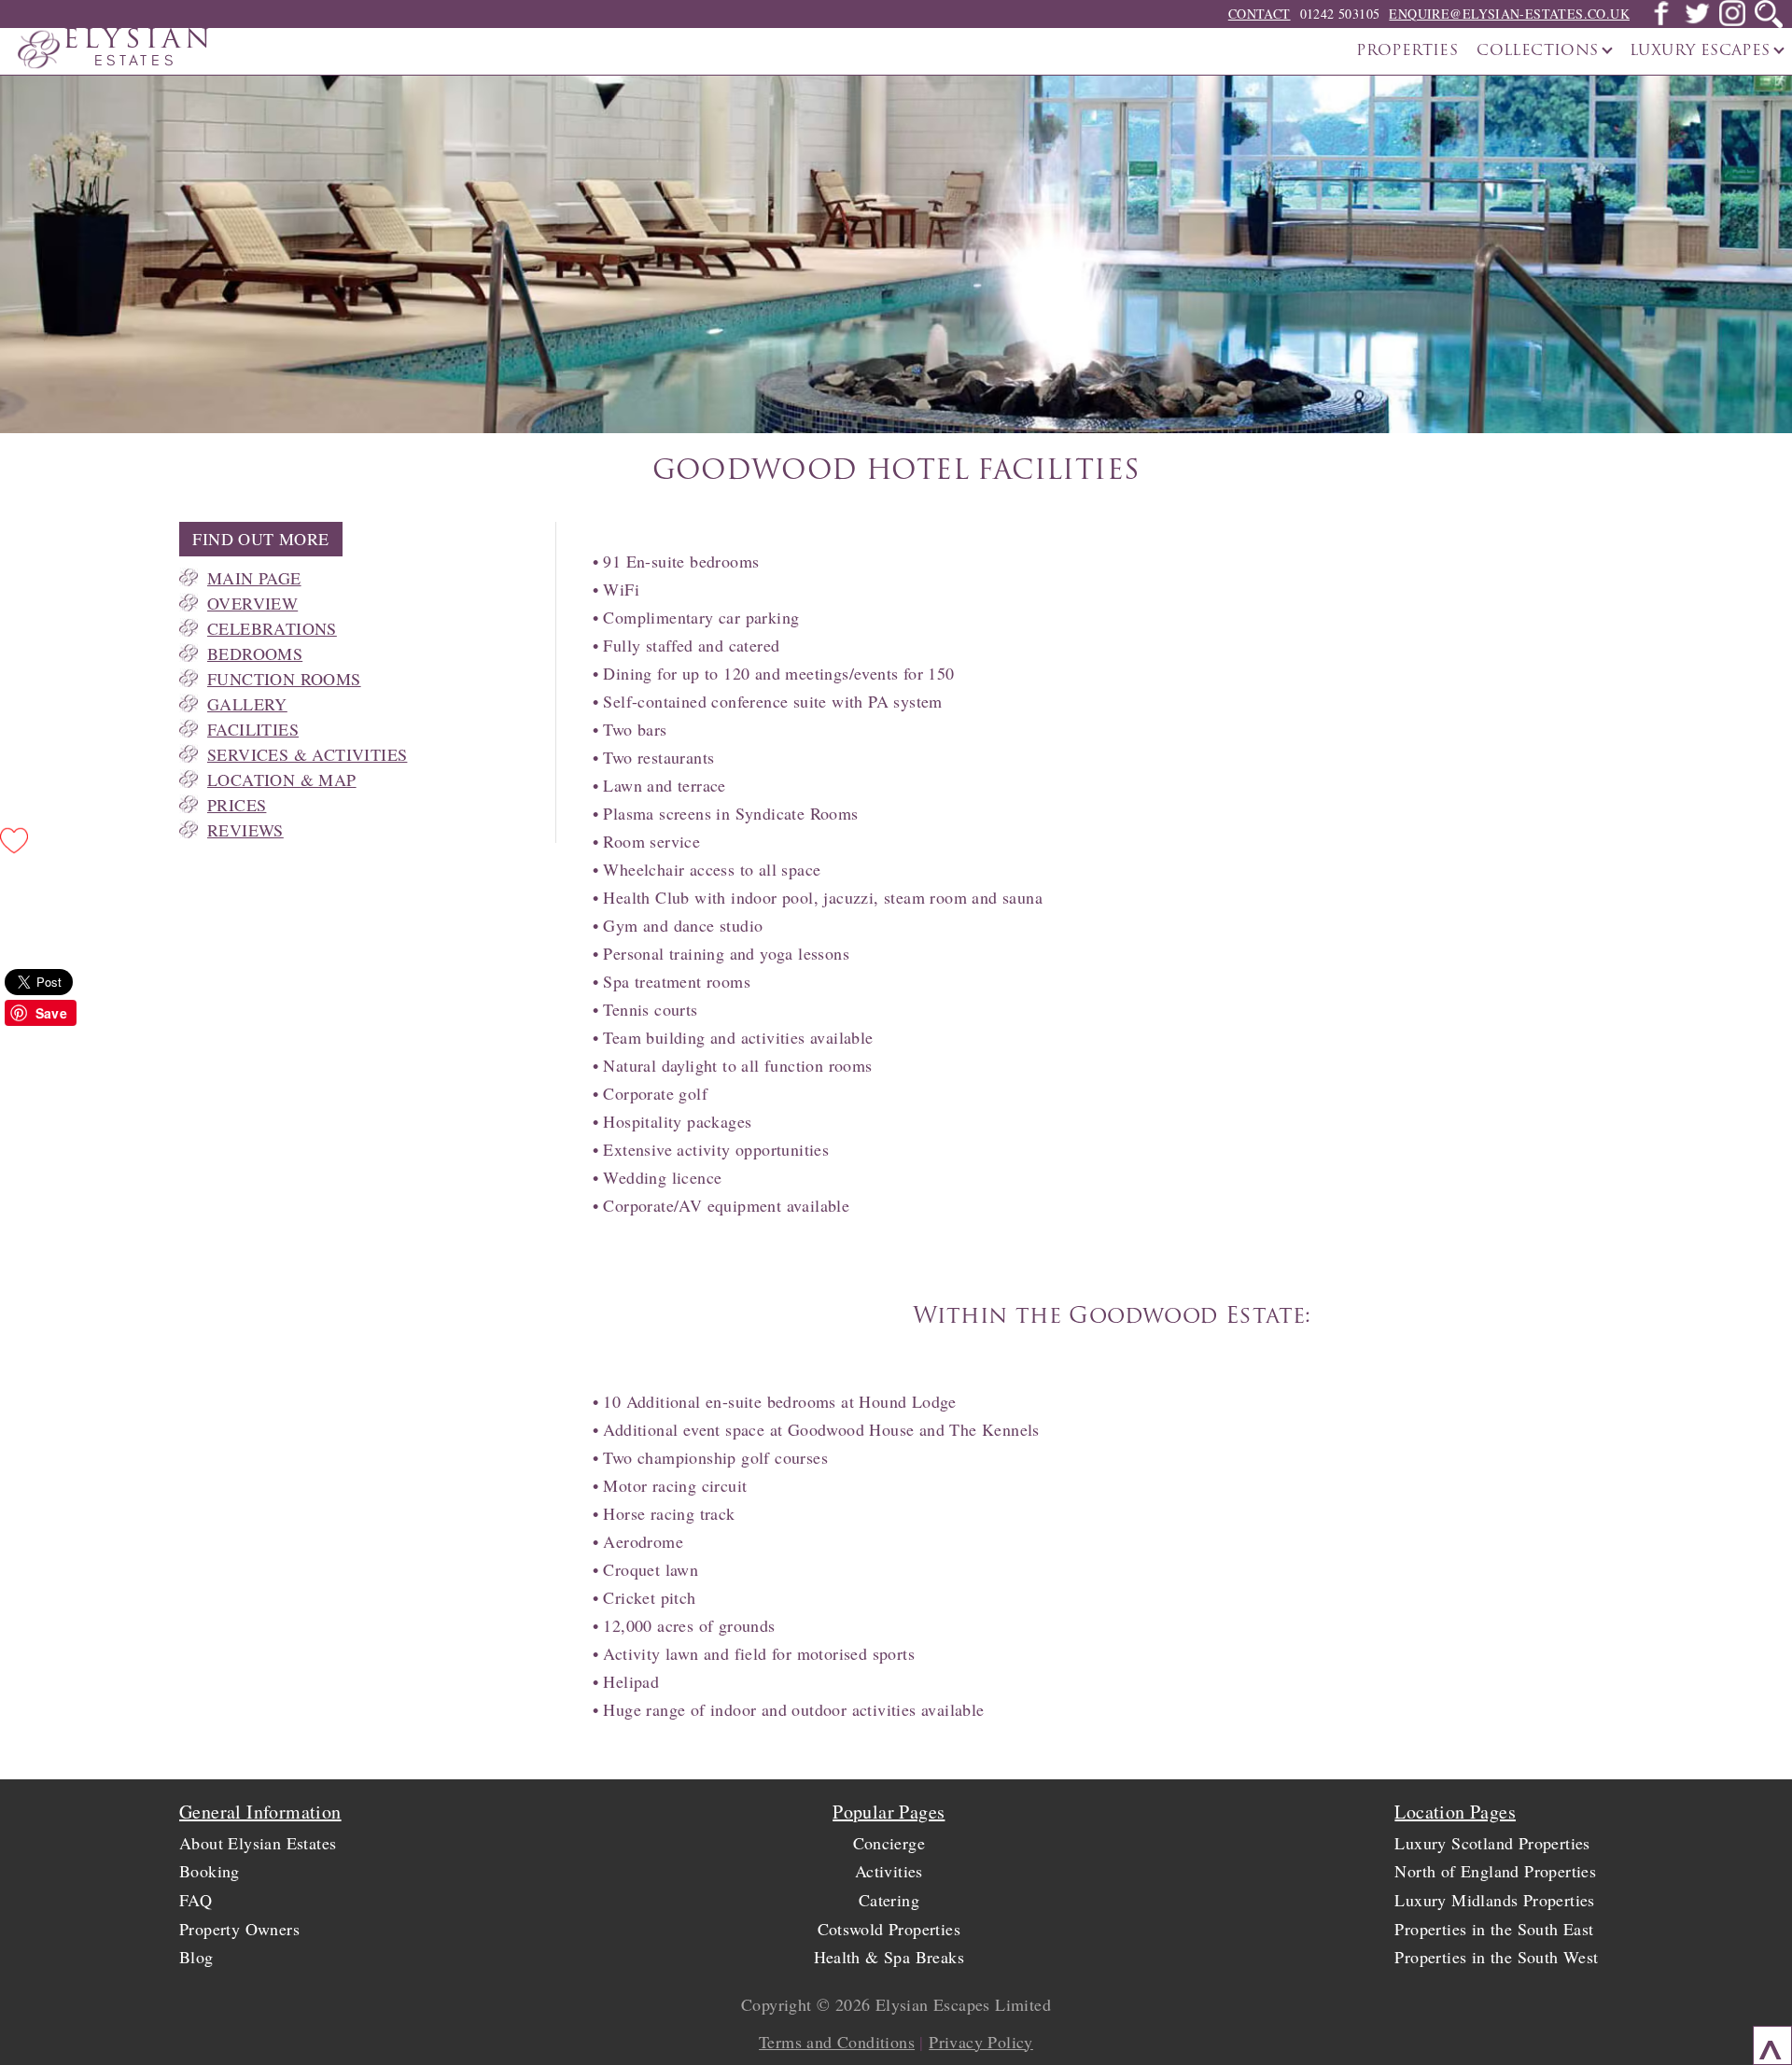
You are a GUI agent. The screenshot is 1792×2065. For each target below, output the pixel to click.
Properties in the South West (1496, 1957)
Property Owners (239, 1929)
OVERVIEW (252, 603)
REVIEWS (245, 830)
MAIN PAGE (254, 578)
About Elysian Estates (258, 1843)
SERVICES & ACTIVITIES (307, 754)
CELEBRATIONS (272, 628)
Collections (1540, 51)
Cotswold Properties (889, 1929)
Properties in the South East (1494, 1929)
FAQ (196, 1900)
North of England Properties (1495, 1871)
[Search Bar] (1769, 14)
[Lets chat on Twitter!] (1697, 21)
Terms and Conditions (837, 2042)
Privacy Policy (981, 2042)
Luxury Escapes (1702, 51)
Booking (210, 1871)
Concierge (889, 1843)
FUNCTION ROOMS (284, 679)
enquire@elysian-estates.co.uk (1509, 14)
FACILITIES (253, 729)
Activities (889, 1871)
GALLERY (247, 704)
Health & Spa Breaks (889, 1957)
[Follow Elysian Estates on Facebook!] (1661, 21)
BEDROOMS (255, 653)
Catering (889, 1900)
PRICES (237, 805)
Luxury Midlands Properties (1494, 1900)
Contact (1260, 14)
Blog (196, 1957)
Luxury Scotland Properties (1492, 1843)
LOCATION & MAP (282, 780)
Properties (1407, 51)
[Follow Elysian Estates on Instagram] (1732, 21)
